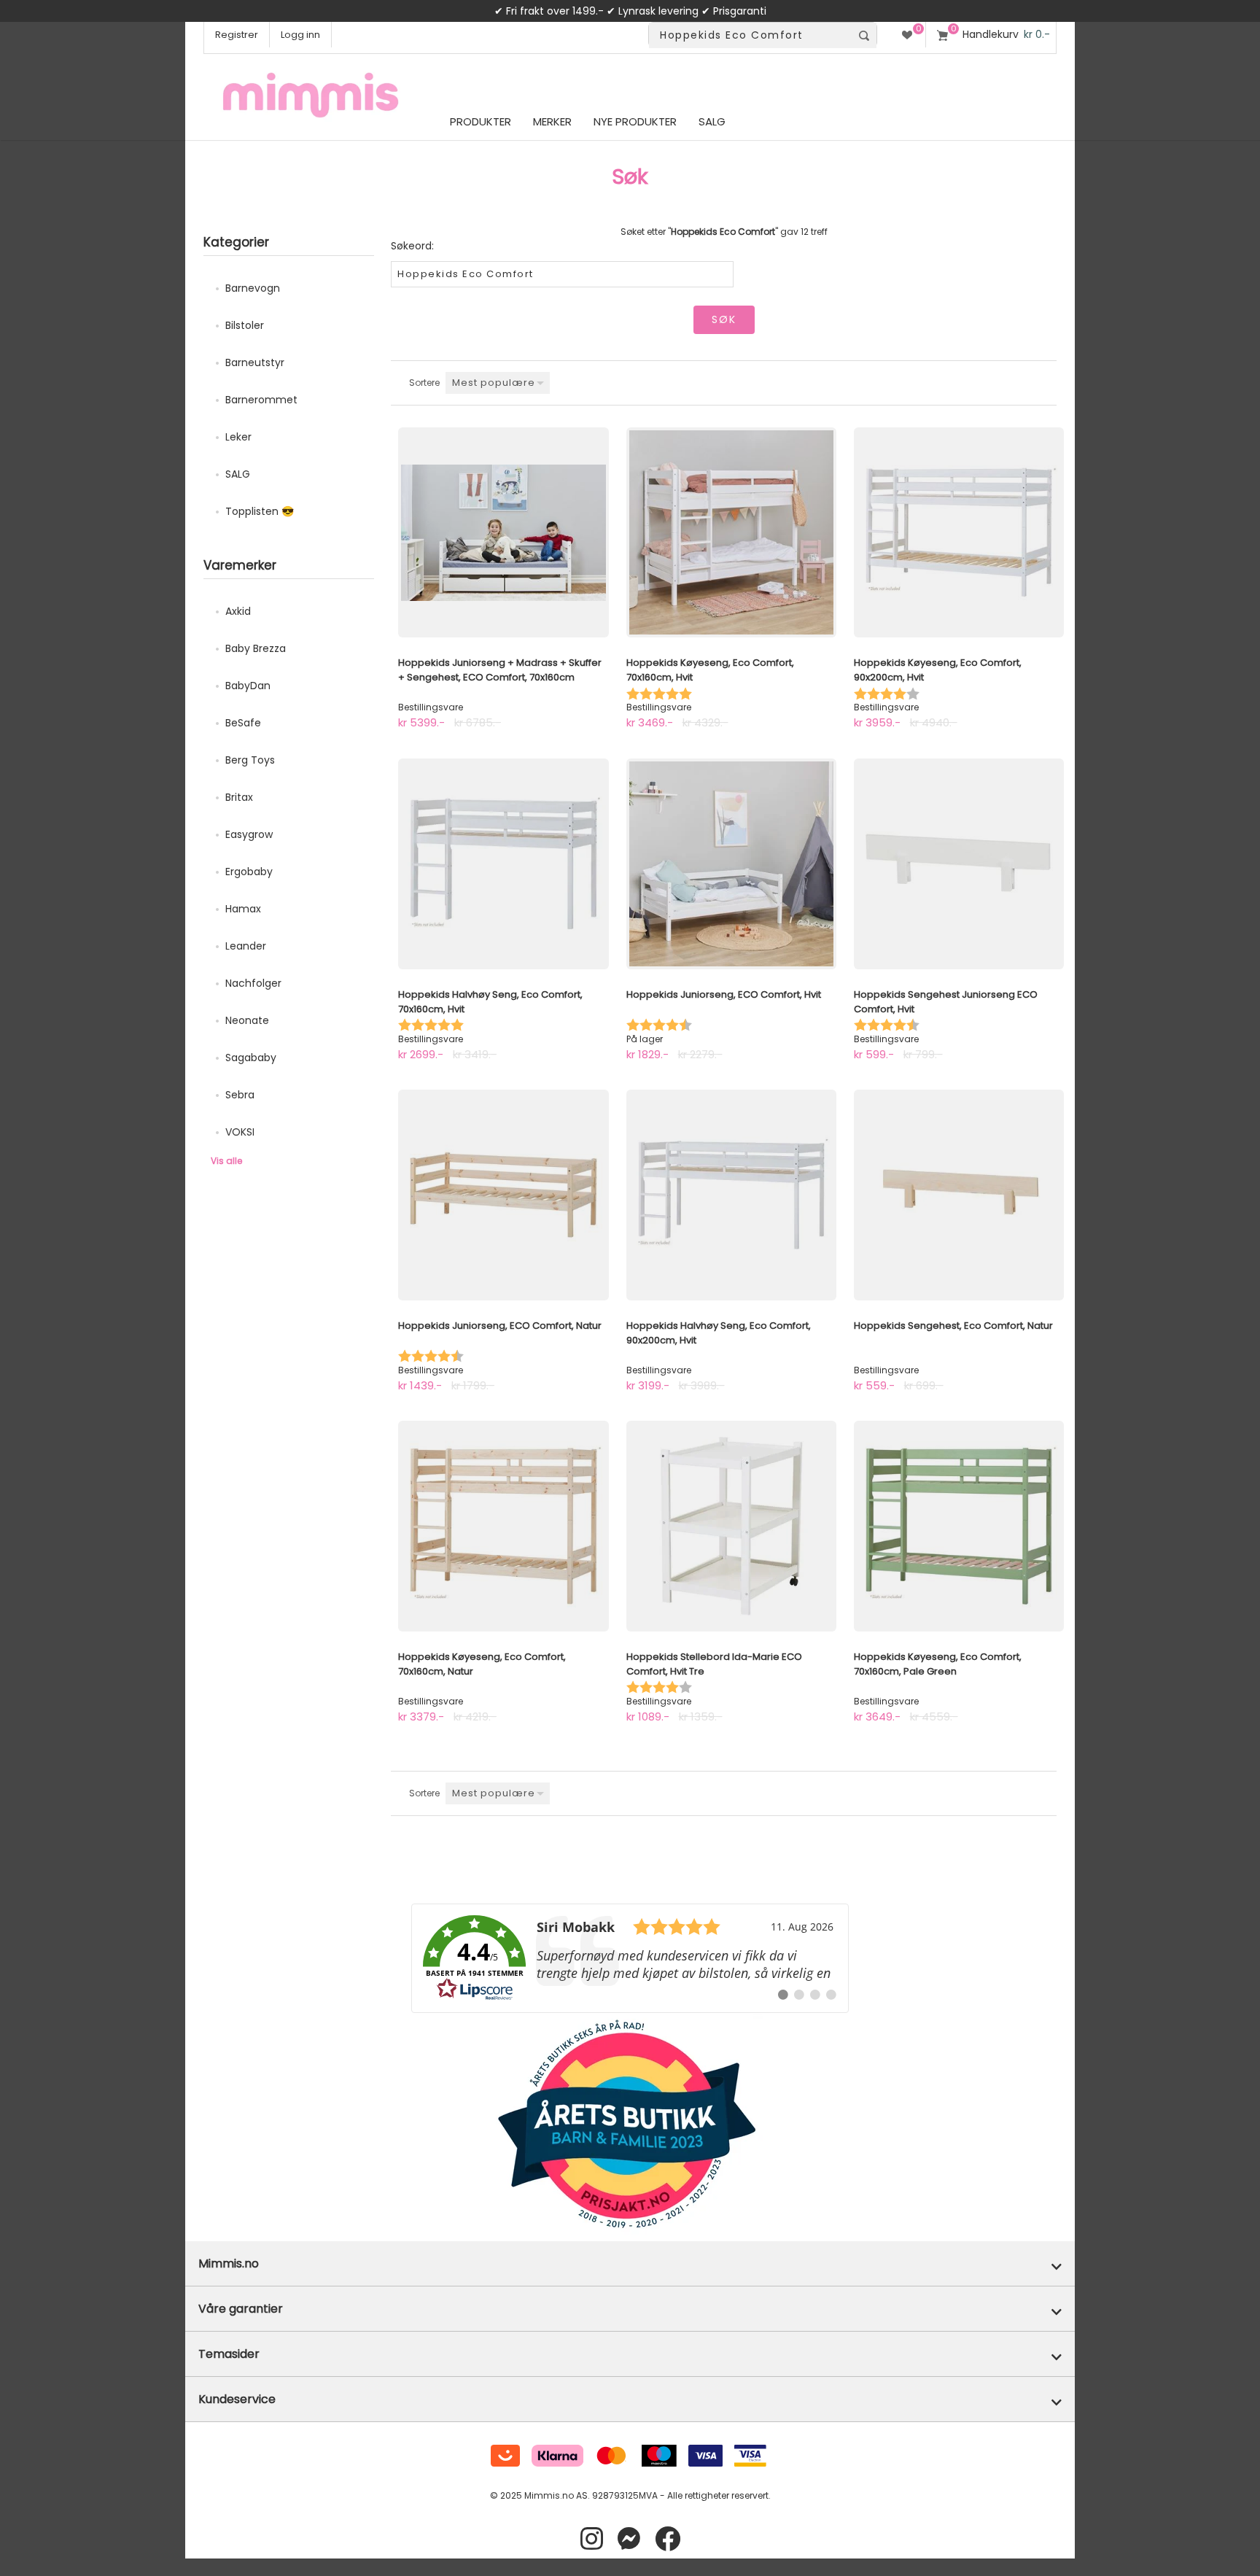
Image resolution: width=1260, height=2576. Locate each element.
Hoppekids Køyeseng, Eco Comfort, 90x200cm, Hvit (938, 670)
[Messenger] (629, 2539)
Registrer (237, 35)
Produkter (481, 121)
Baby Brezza (256, 648)
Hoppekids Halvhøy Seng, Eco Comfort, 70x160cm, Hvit (490, 1002)
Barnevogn (253, 288)
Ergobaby (249, 872)
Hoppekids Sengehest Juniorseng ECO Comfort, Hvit (946, 1002)
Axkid (238, 611)
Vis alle (226, 1161)
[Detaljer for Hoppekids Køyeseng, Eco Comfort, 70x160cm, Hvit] (731, 532)
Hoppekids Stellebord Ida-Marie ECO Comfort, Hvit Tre (714, 1664)
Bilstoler (245, 325)
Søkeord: (412, 246)
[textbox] (750, 35)
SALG (238, 474)
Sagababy (251, 1058)
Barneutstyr (255, 362)
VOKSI (240, 1132)
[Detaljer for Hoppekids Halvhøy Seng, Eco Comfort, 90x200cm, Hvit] (731, 1195)
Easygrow (249, 834)
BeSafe (243, 723)
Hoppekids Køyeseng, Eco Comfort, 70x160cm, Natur (482, 1664)
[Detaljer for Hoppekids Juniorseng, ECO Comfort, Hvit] (731, 864)
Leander (246, 946)
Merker (552, 121)
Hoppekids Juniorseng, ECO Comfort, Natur (500, 1326)
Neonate (247, 1020)
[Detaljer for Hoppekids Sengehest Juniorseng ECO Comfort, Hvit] (959, 864)
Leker (238, 437)
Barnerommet (261, 400)
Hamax (243, 909)
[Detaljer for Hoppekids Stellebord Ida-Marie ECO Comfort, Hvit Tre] (731, 1526)
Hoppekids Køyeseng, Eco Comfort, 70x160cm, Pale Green (938, 1664)
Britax (239, 797)
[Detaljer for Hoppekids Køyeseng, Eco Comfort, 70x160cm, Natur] (503, 1526)
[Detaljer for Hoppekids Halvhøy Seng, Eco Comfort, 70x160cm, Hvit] (503, 864)
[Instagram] (592, 2539)
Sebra (240, 1095)
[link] (630, 1958)
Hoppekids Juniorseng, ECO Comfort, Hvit (724, 994)
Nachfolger (253, 983)
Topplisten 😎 (260, 511)
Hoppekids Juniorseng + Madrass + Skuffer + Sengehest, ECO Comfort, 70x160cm (500, 670)
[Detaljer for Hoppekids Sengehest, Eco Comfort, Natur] (959, 1195)
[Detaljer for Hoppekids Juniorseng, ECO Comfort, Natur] (503, 1195)
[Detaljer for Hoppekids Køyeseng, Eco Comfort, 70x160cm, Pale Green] (959, 1526)
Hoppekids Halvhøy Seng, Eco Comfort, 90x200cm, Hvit (719, 1333)
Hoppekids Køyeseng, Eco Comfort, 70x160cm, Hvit (710, 670)
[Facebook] (668, 2539)
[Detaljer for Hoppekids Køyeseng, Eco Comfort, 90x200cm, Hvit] (959, 532)
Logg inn (300, 35)
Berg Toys (250, 760)
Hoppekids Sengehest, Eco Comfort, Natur (953, 1326)
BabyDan (248, 686)
